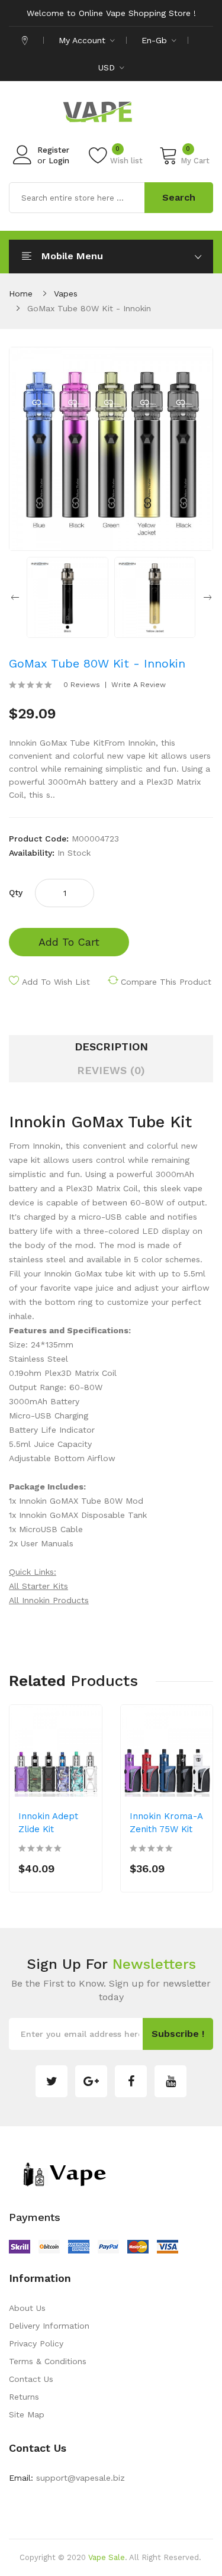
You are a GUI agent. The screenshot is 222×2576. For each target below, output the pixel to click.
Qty (16, 892)
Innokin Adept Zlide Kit (48, 1823)
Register (53, 150)
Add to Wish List (56, 982)
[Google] (91, 2081)
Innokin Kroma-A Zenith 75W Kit (166, 1823)
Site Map (27, 2414)
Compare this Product (166, 982)
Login (59, 161)
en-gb (156, 40)
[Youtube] (170, 2081)
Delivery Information (49, 2326)
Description (111, 1047)
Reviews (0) (111, 1070)
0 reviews (82, 685)
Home (21, 294)
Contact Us (31, 2379)
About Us (27, 2308)
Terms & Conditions (48, 2361)
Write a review (139, 685)
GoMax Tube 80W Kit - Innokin (89, 308)
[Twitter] (52, 2081)
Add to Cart (69, 942)
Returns (24, 2397)
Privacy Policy (36, 2343)
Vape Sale (107, 2557)
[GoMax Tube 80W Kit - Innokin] (67, 597)
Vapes (66, 294)
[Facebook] (131, 2081)
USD (108, 67)
